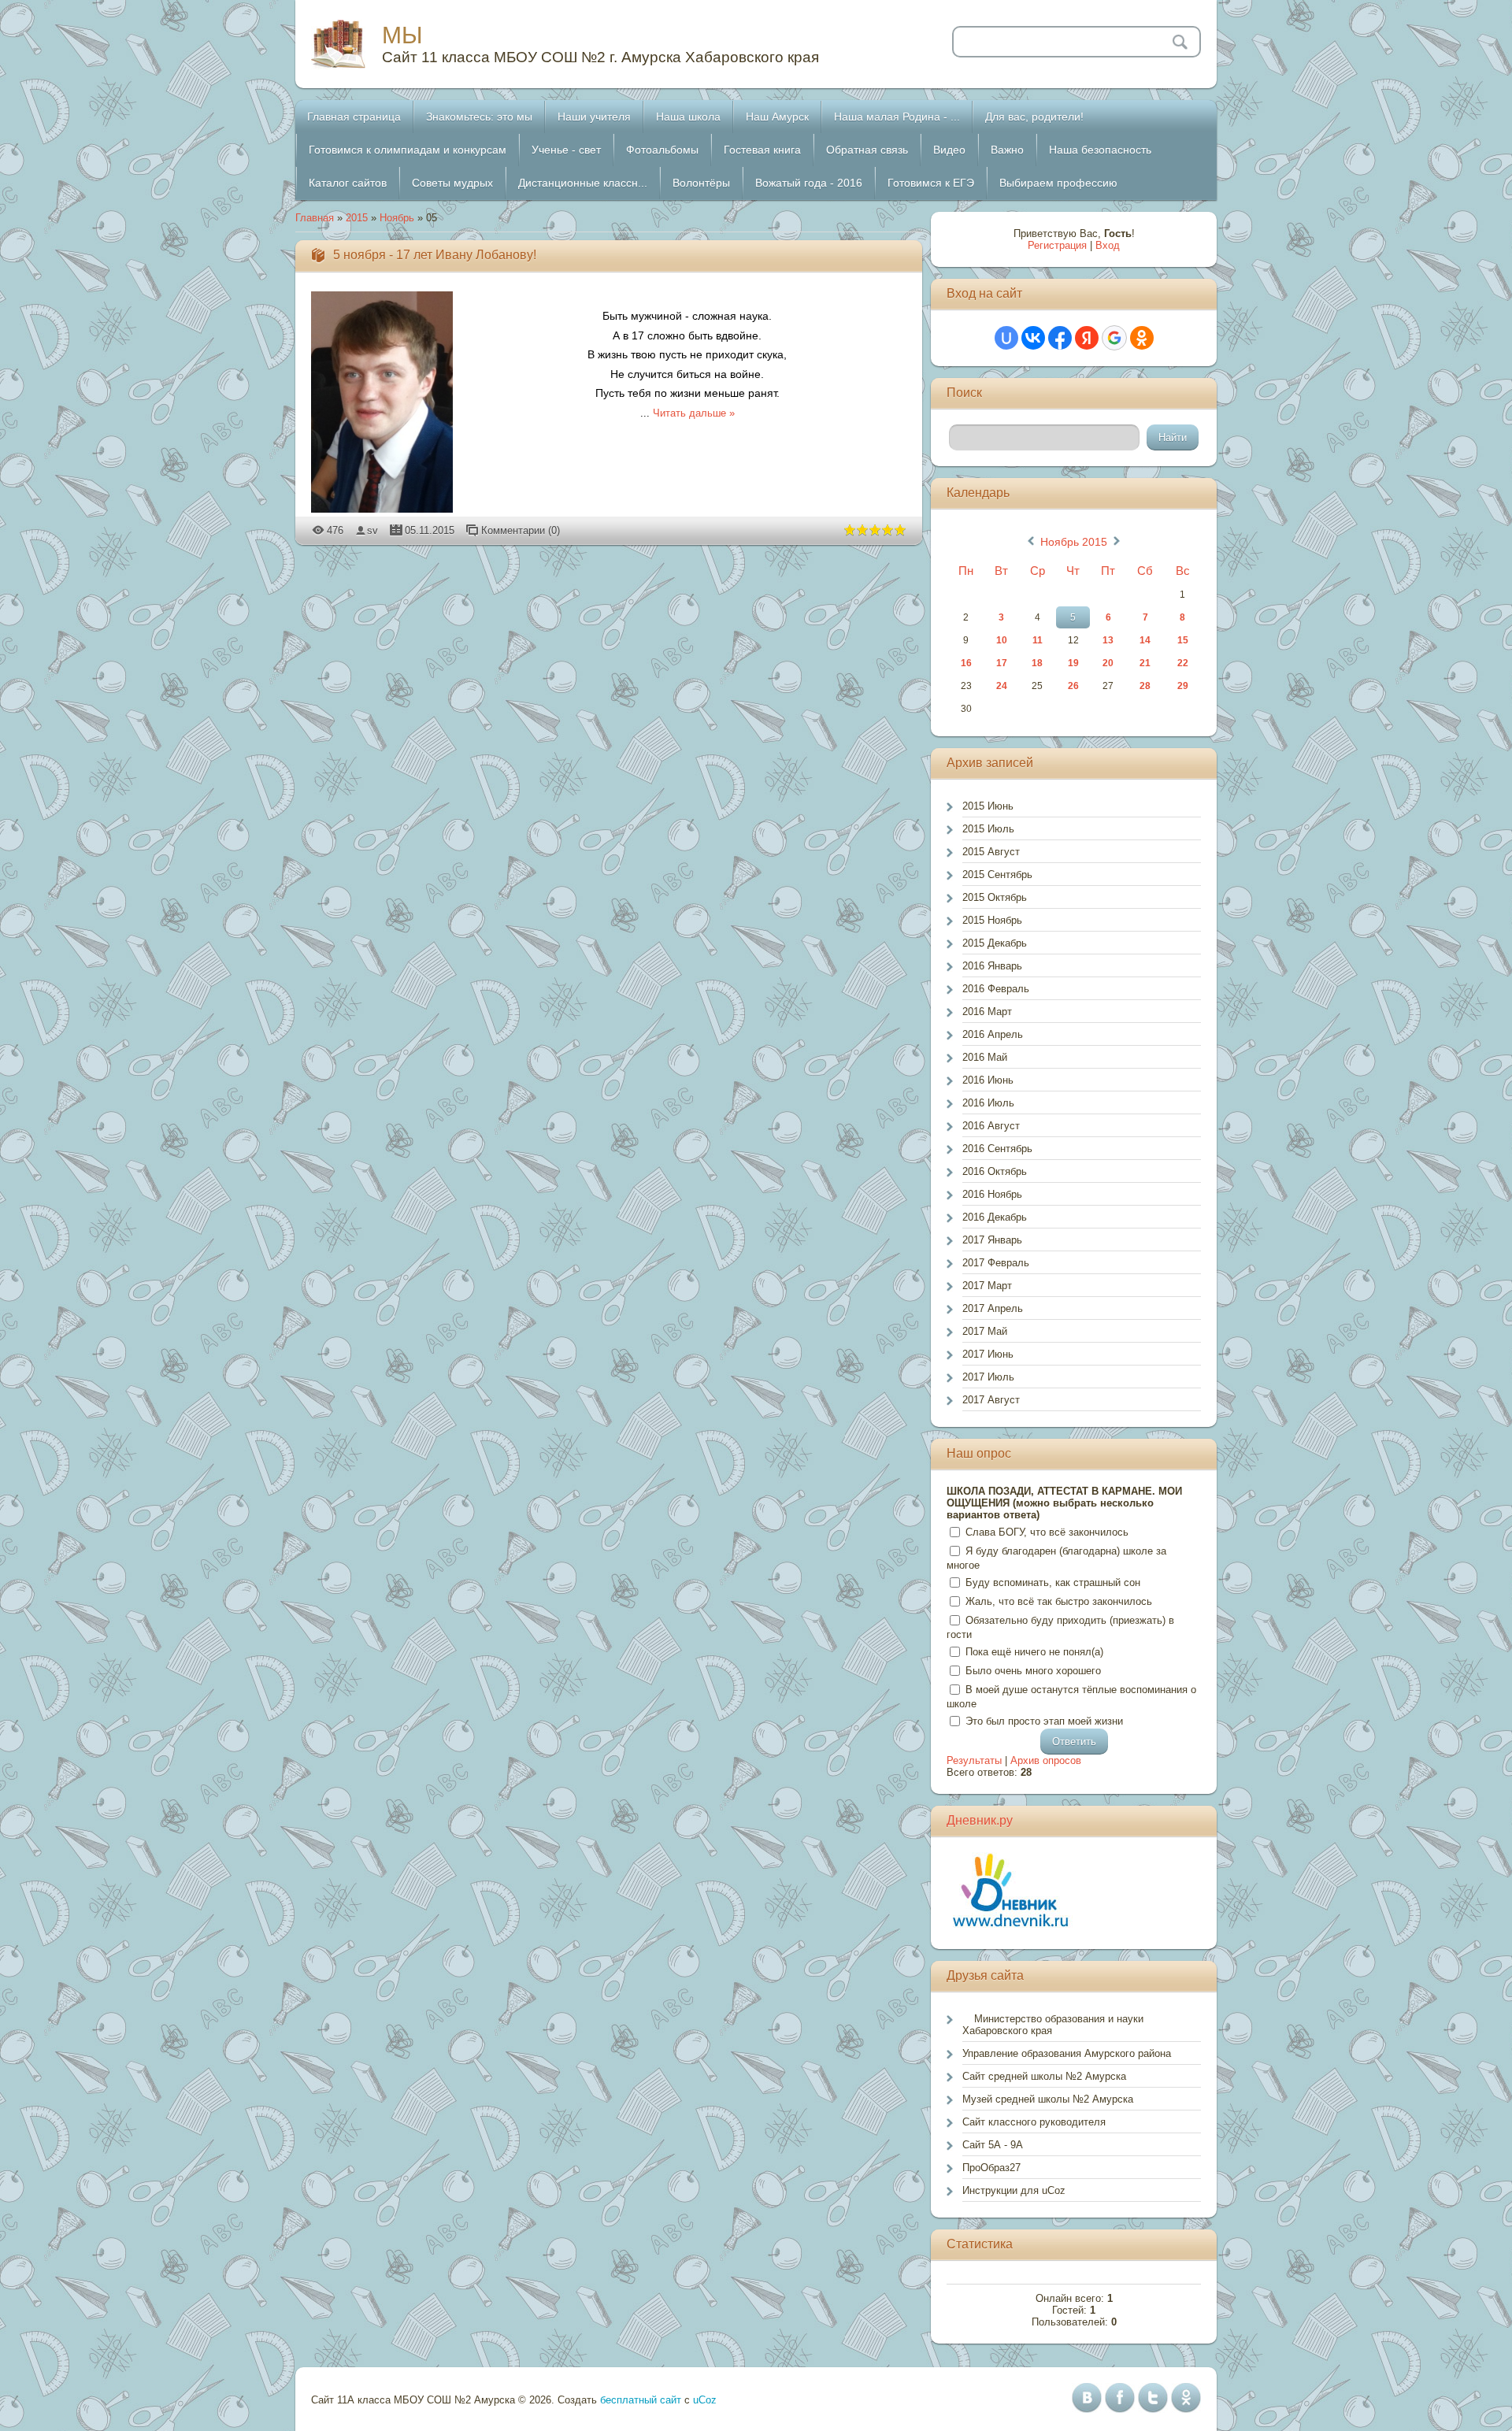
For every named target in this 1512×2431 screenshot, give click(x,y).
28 (1145, 686)
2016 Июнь (988, 1080)
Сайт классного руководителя (1034, 2122)
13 (1108, 640)
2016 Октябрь (995, 1171)
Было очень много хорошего (1033, 1671)
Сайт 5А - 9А (993, 2145)
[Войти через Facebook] (1060, 338)
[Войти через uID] (1006, 338)
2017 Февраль (996, 1263)
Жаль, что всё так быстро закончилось (1059, 1601)
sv (372, 530)
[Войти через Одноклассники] (1142, 338)
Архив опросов (1046, 1760)
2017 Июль (988, 1377)
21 (1145, 663)
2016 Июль (988, 1103)
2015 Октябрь (995, 897)
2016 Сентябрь (997, 1149)
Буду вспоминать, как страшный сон (1053, 1582)
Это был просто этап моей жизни (1044, 1721)
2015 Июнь (988, 806)
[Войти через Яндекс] (1087, 338)
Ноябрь (397, 218)
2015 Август (991, 852)
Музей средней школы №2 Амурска (1048, 2099)
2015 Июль (988, 829)
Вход (1108, 245)
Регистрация (1057, 245)
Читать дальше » (694, 413)
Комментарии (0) (521, 530)
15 (1183, 640)
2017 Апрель (993, 1308)
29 (1183, 686)
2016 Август (991, 1126)
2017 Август (991, 1400)
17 (1002, 663)
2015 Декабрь (995, 943)
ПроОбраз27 (991, 2168)
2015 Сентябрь (997, 875)
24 (1002, 686)
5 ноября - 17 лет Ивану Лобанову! (435, 255)
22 (1183, 663)
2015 (357, 218)
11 (1038, 640)
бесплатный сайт (641, 2400)
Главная (315, 218)
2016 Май (985, 1057)
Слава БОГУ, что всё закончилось (1047, 1532)
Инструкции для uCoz (1014, 2190)
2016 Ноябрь (992, 1194)
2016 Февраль (996, 989)
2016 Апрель (993, 1034)
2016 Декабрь (995, 1217)
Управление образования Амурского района (1067, 2053)
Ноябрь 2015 (1074, 542)
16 (966, 663)
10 (1002, 640)
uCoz (705, 2400)
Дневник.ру (980, 1820)
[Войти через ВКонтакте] (1033, 338)
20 (1108, 663)
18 (1037, 663)
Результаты (974, 1760)
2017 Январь (992, 1240)
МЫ (402, 35)
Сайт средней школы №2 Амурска (1044, 2076)
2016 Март (987, 1012)
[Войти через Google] (1114, 338)
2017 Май (985, 1331)
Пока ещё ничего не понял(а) (1034, 1652)
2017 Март (987, 1286)
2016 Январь (992, 966)
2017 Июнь (988, 1354)
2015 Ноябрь (992, 920)
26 (1073, 686)
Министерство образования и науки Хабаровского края (1053, 2025)
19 (1073, 663)
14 (1145, 640)
